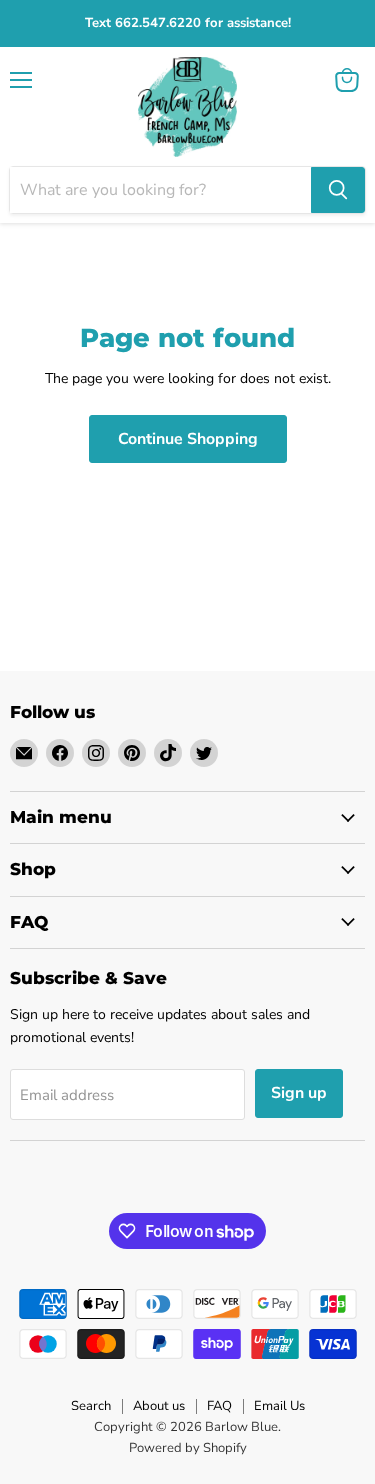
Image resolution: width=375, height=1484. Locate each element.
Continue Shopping (188, 439)
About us (159, 1406)
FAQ (219, 1406)
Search (91, 1406)
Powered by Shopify (188, 1448)
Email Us (279, 1406)
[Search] (338, 190)
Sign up (299, 1093)
